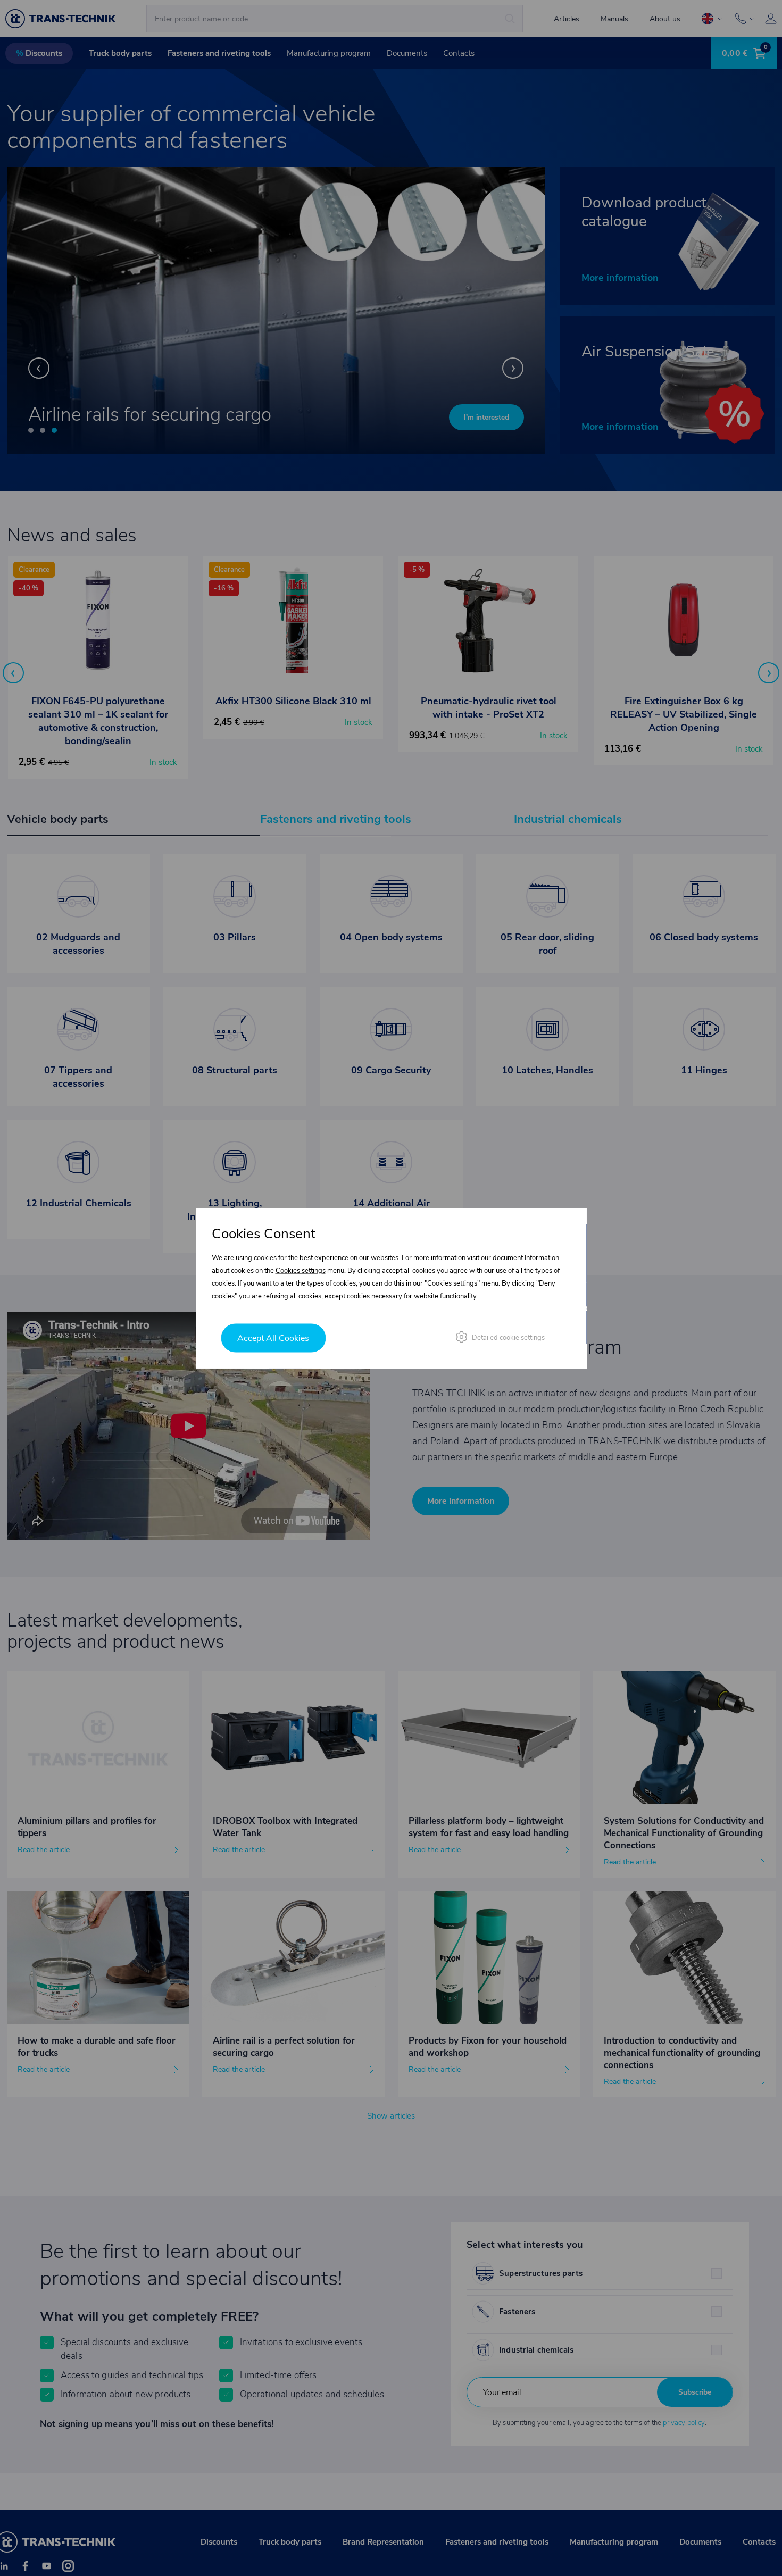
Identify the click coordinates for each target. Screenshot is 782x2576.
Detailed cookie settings (508, 1337)
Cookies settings (301, 1270)
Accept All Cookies (273, 1338)
